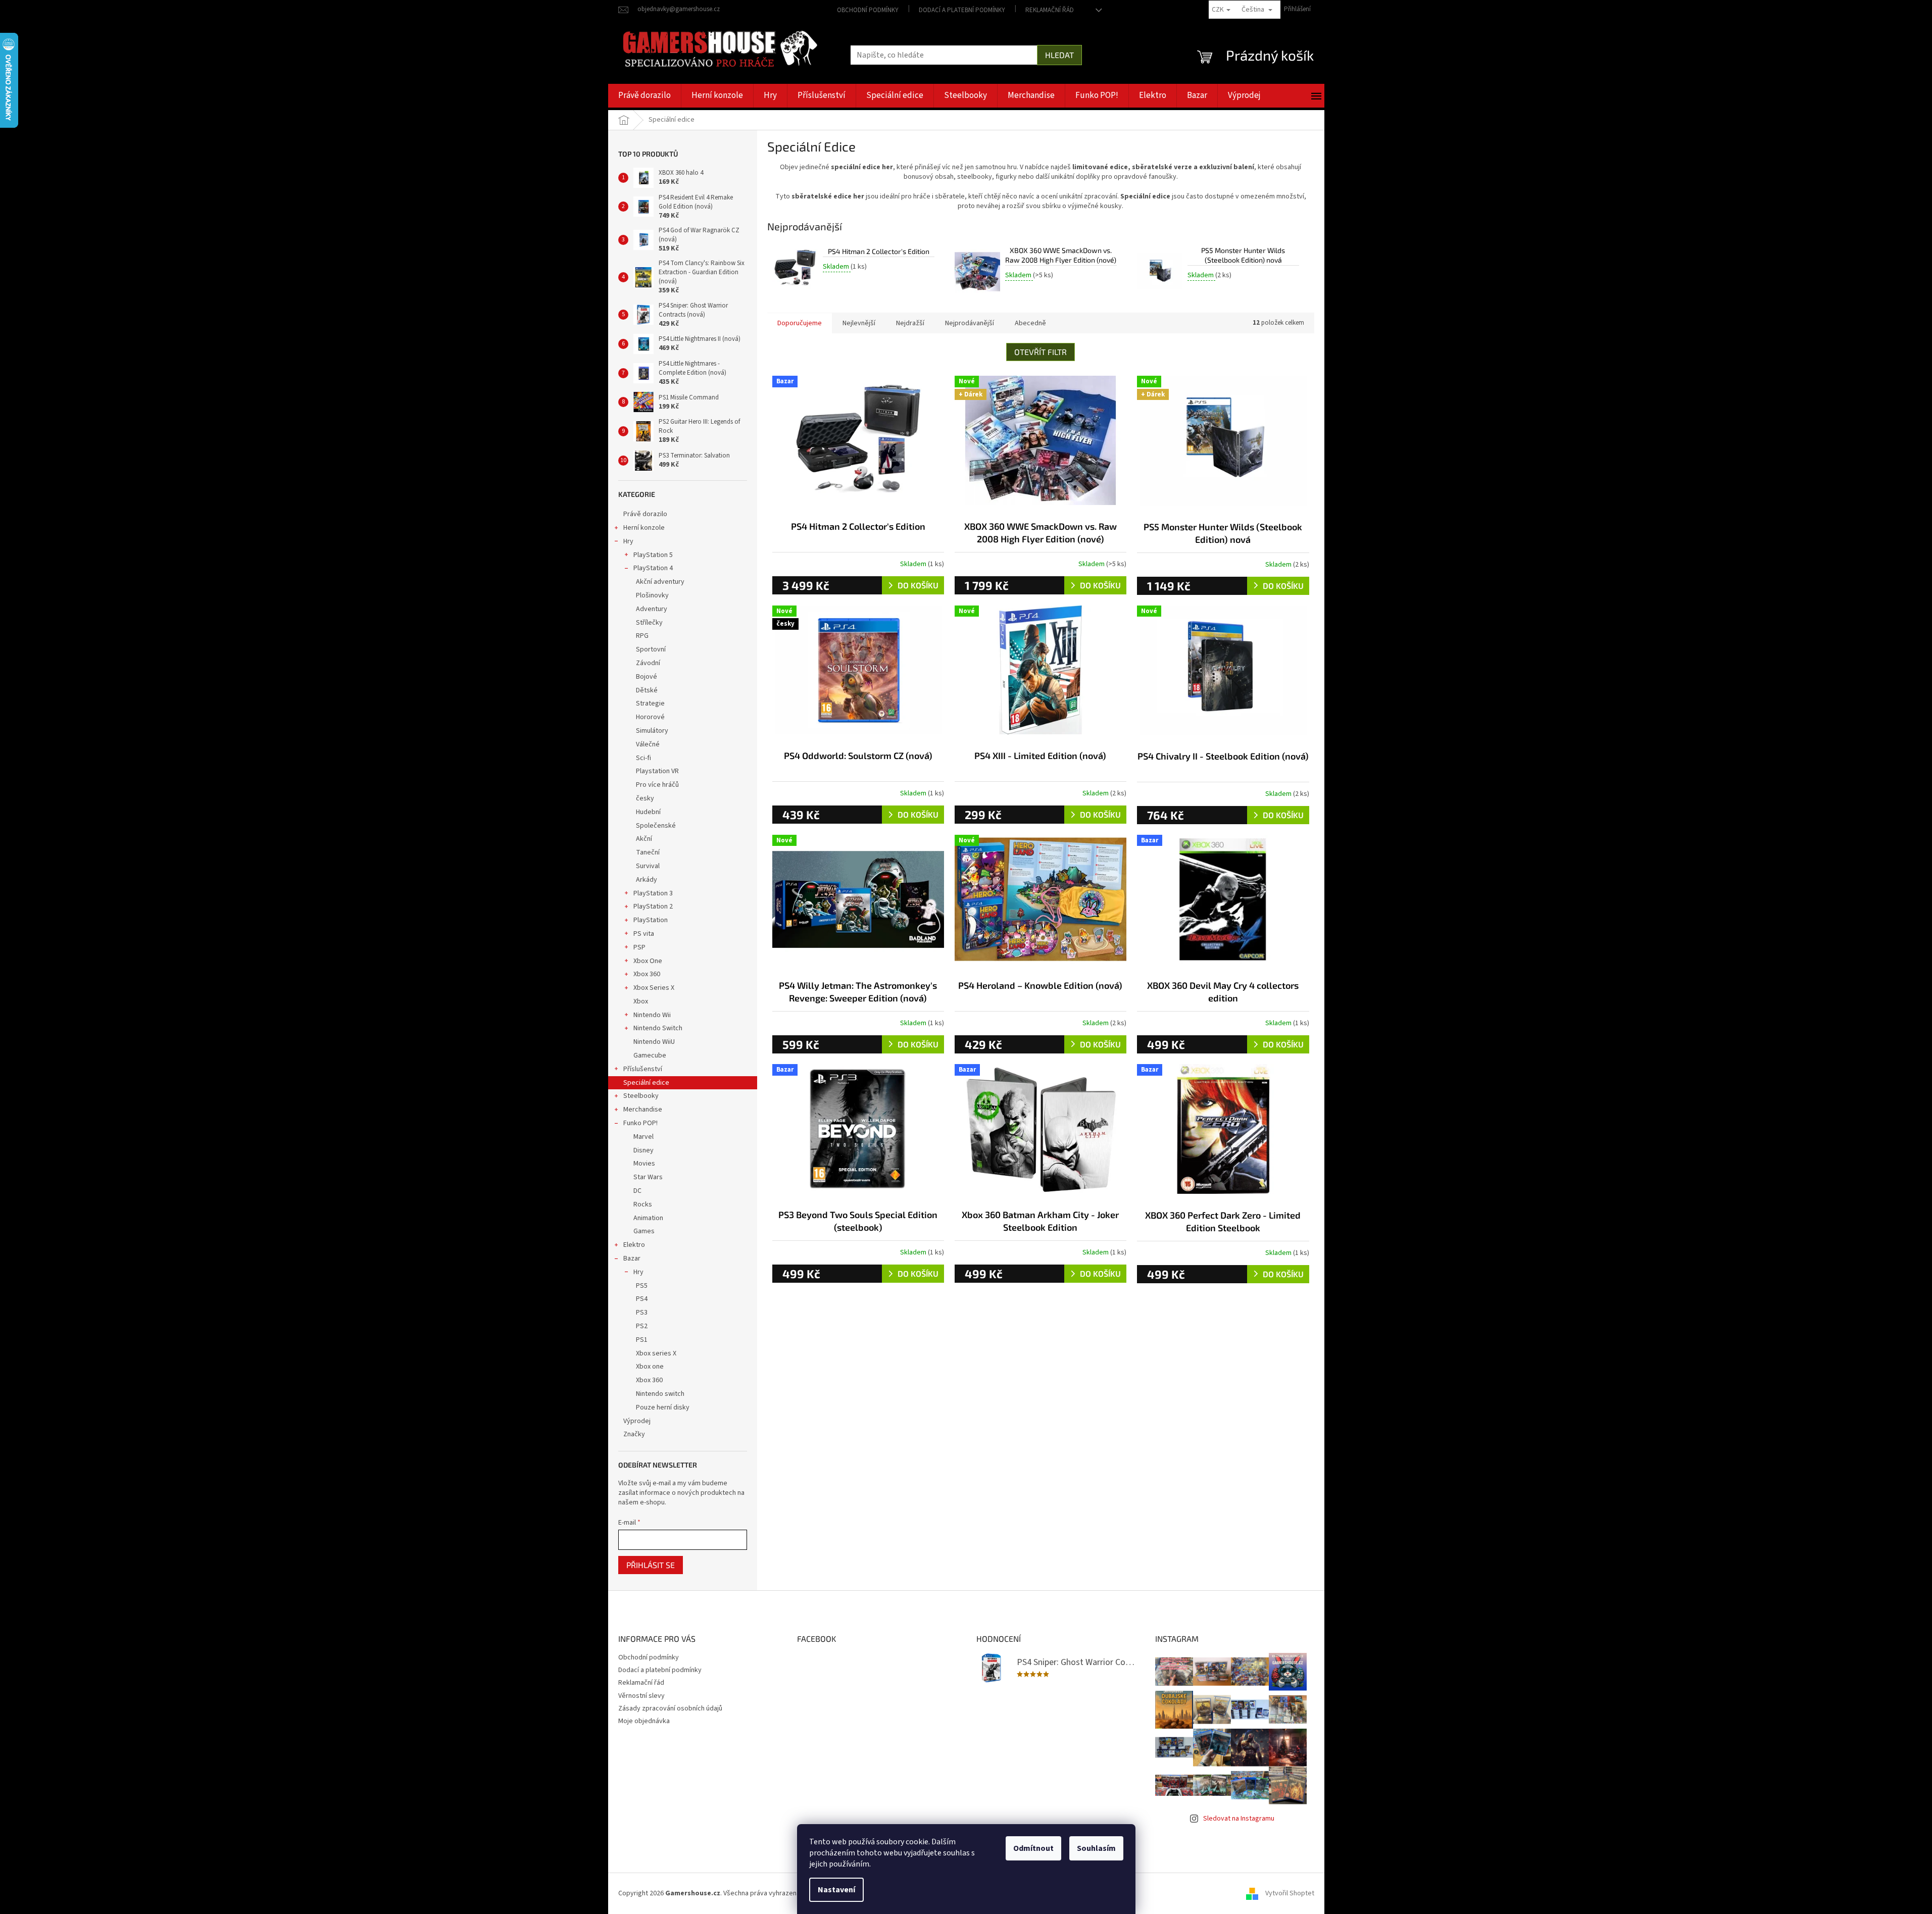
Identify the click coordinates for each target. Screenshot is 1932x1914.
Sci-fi (643, 758)
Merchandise (643, 1110)
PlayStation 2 (653, 906)
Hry (628, 541)
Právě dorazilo (645, 514)
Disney (643, 1150)
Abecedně (1030, 323)
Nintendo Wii (652, 1015)
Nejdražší (910, 323)
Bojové (647, 677)
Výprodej (637, 1421)
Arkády (647, 880)
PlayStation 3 (653, 893)
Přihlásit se (651, 1565)
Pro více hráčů (657, 785)
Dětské (647, 690)
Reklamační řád (1050, 10)
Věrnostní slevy (641, 1696)
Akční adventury (660, 582)
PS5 (642, 1286)
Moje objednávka (644, 1721)
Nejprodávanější (970, 323)
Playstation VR (657, 771)
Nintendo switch (660, 1394)
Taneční (648, 852)
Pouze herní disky (663, 1407)
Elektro (634, 1245)
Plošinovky (652, 595)
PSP (639, 947)
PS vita (644, 934)
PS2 (642, 1326)
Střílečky (649, 623)
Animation (648, 1218)
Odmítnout (1033, 1848)
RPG (642, 636)
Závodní (648, 663)
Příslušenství (643, 1069)
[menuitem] (645, 96)
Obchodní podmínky (868, 10)
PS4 (642, 1299)
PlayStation (651, 920)
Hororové (650, 717)
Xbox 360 (647, 974)
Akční (644, 839)
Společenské (656, 826)
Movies (644, 1164)
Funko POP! (640, 1123)
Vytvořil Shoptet (1290, 1893)
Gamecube (650, 1055)
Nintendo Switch (658, 1028)
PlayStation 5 (653, 555)
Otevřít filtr (1041, 352)
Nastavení (836, 1890)
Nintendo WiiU (654, 1042)
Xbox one (650, 1367)
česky (645, 798)
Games (644, 1231)
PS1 (642, 1340)
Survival (648, 866)
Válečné (648, 744)
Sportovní (651, 649)
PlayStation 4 (653, 568)
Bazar (632, 1258)
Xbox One (648, 961)
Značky (634, 1434)
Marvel (643, 1137)
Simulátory (652, 731)
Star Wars (648, 1177)
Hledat (1059, 55)
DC (637, 1191)
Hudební (648, 812)
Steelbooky (641, 1096)
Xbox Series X (654, 988)
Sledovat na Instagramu (1239, 1819)
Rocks (643, 1204)
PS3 (642, 1313)
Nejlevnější (859, 323)
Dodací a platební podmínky (962, 10)
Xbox (641, 1001)
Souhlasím (1096, 1848)
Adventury (652, 609)
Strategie (650, 703)
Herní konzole (644, 528)
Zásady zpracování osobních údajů (670, 1708)
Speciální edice (646, 1083)
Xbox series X (656, 1353)
